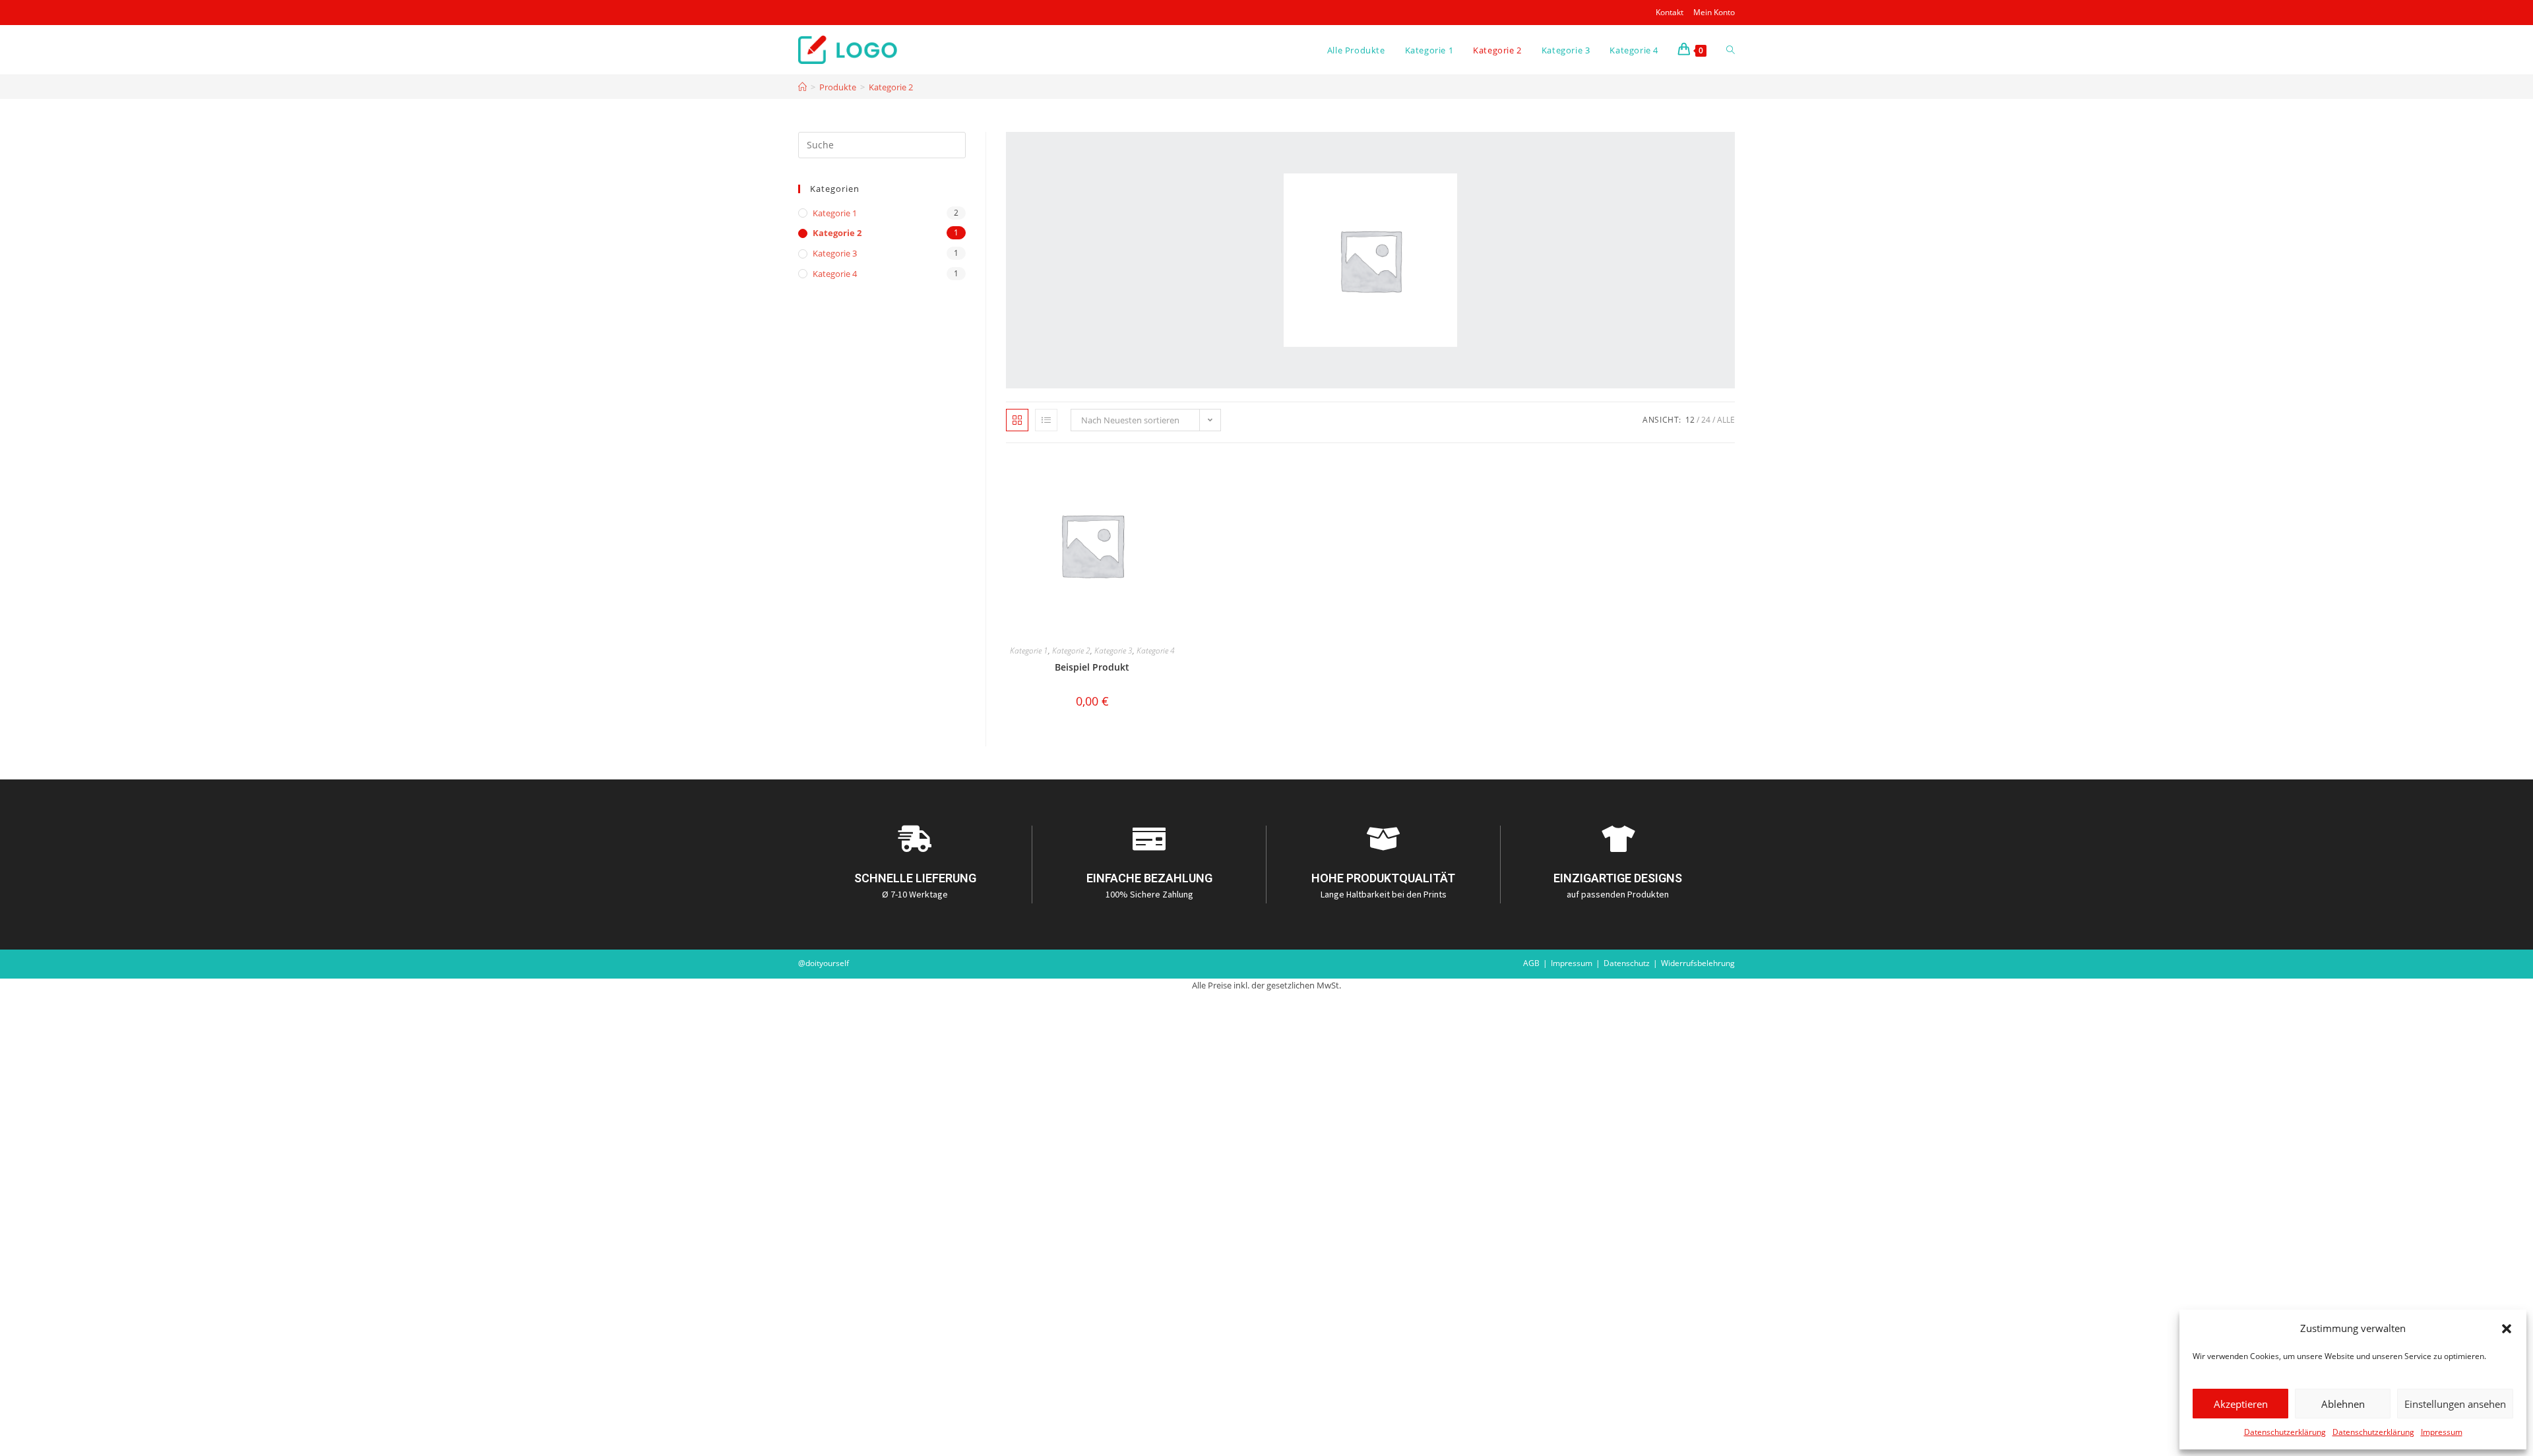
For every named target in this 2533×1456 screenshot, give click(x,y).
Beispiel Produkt (1092, 667)
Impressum (2442, 1432)
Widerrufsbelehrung (1698, 963)
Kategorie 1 (1029, 651)
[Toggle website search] (1731, 50)
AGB (1531, 963)
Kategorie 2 (891, 87)
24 (1706, 420)
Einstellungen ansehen (2455, 1404)
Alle (1726, 420)
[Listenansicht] (1046, 420)
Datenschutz (1627, 963)
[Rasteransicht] (1017, 420)
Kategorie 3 (1113, 651)
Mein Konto (1714, 12)
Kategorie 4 (1156, 651)
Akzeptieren (2241, 1404)
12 (1690, 420)
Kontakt (1670, 12)
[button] (2507, 1329)
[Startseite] (802, 87)
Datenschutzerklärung (2285, 1432)
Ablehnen (2343, 1404)
